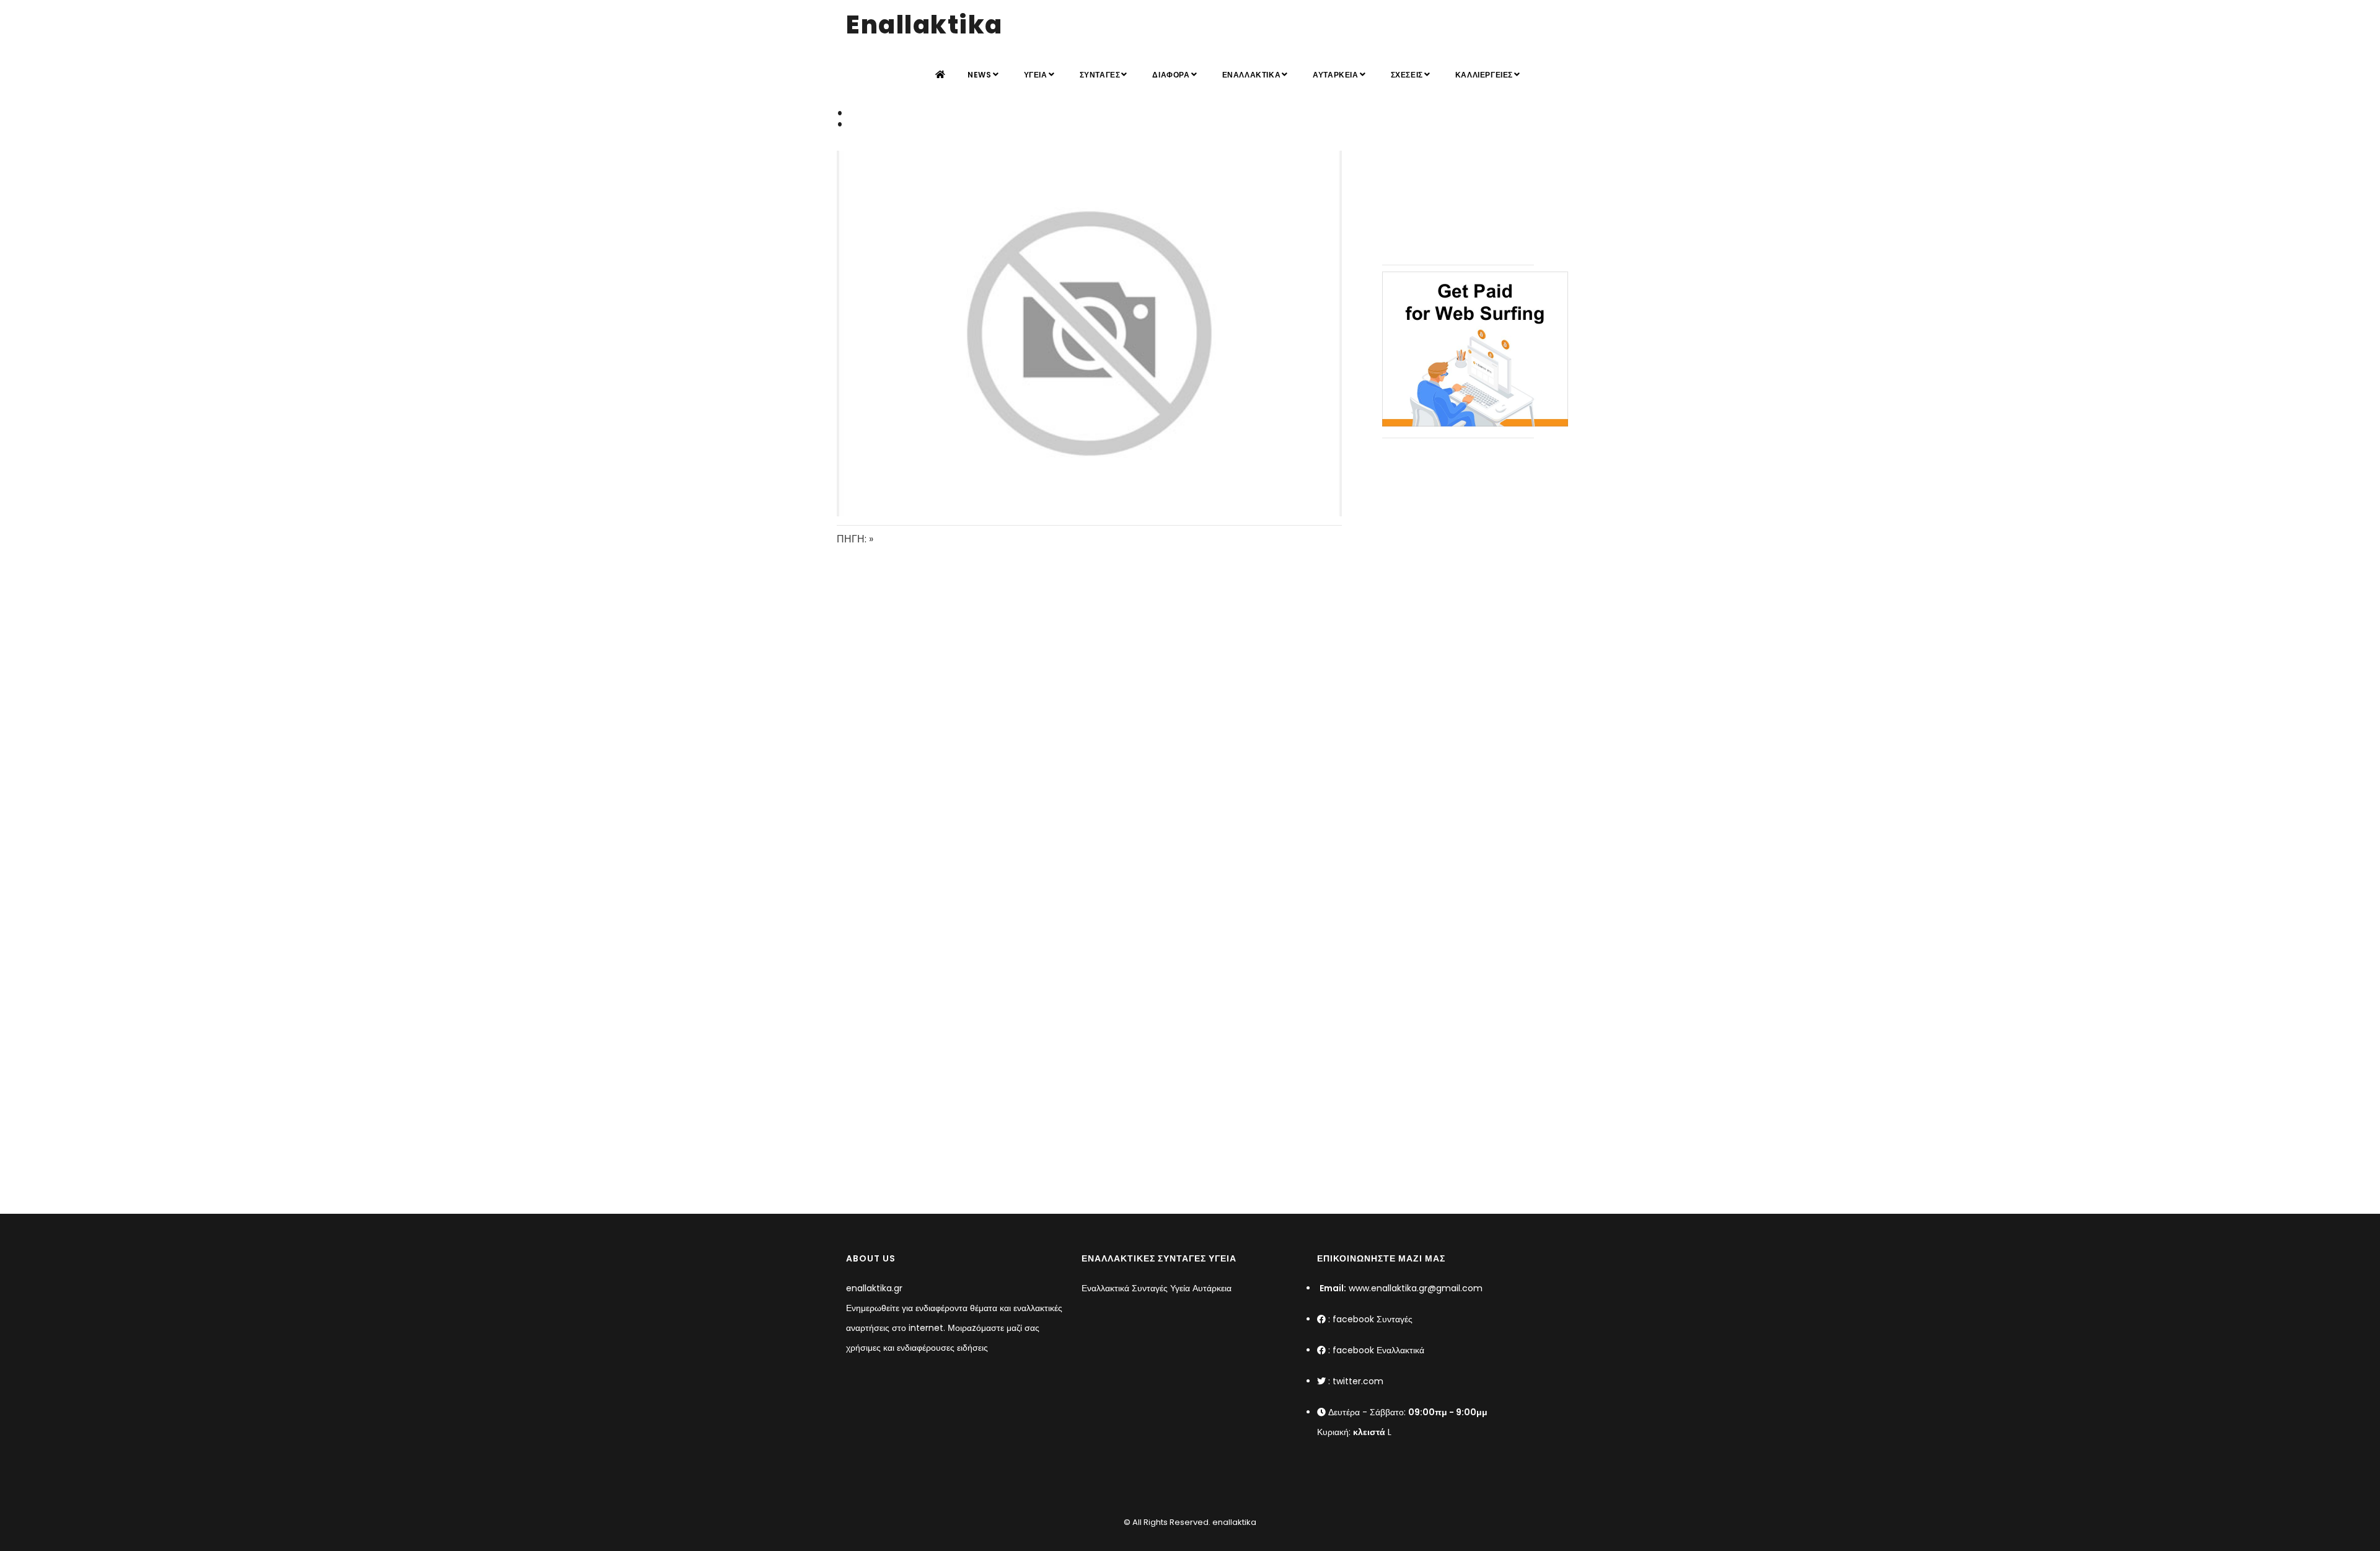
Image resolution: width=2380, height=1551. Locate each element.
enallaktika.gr (874, 1288)
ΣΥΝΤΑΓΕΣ (1100, 75)
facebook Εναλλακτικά (1378, 1350)
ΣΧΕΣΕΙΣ (1407, 75)
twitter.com (1358, 1381)
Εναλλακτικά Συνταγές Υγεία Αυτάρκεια (1157, 1288)
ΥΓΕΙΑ (1036, 75)
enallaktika (1233, 1522)
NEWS (979, 75)
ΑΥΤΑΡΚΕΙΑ (1335, 75)
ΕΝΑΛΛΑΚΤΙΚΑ (1252, 75)
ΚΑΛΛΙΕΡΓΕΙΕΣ (1484, 75)
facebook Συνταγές (1373, 1319)
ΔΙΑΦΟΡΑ (1171, 75)
